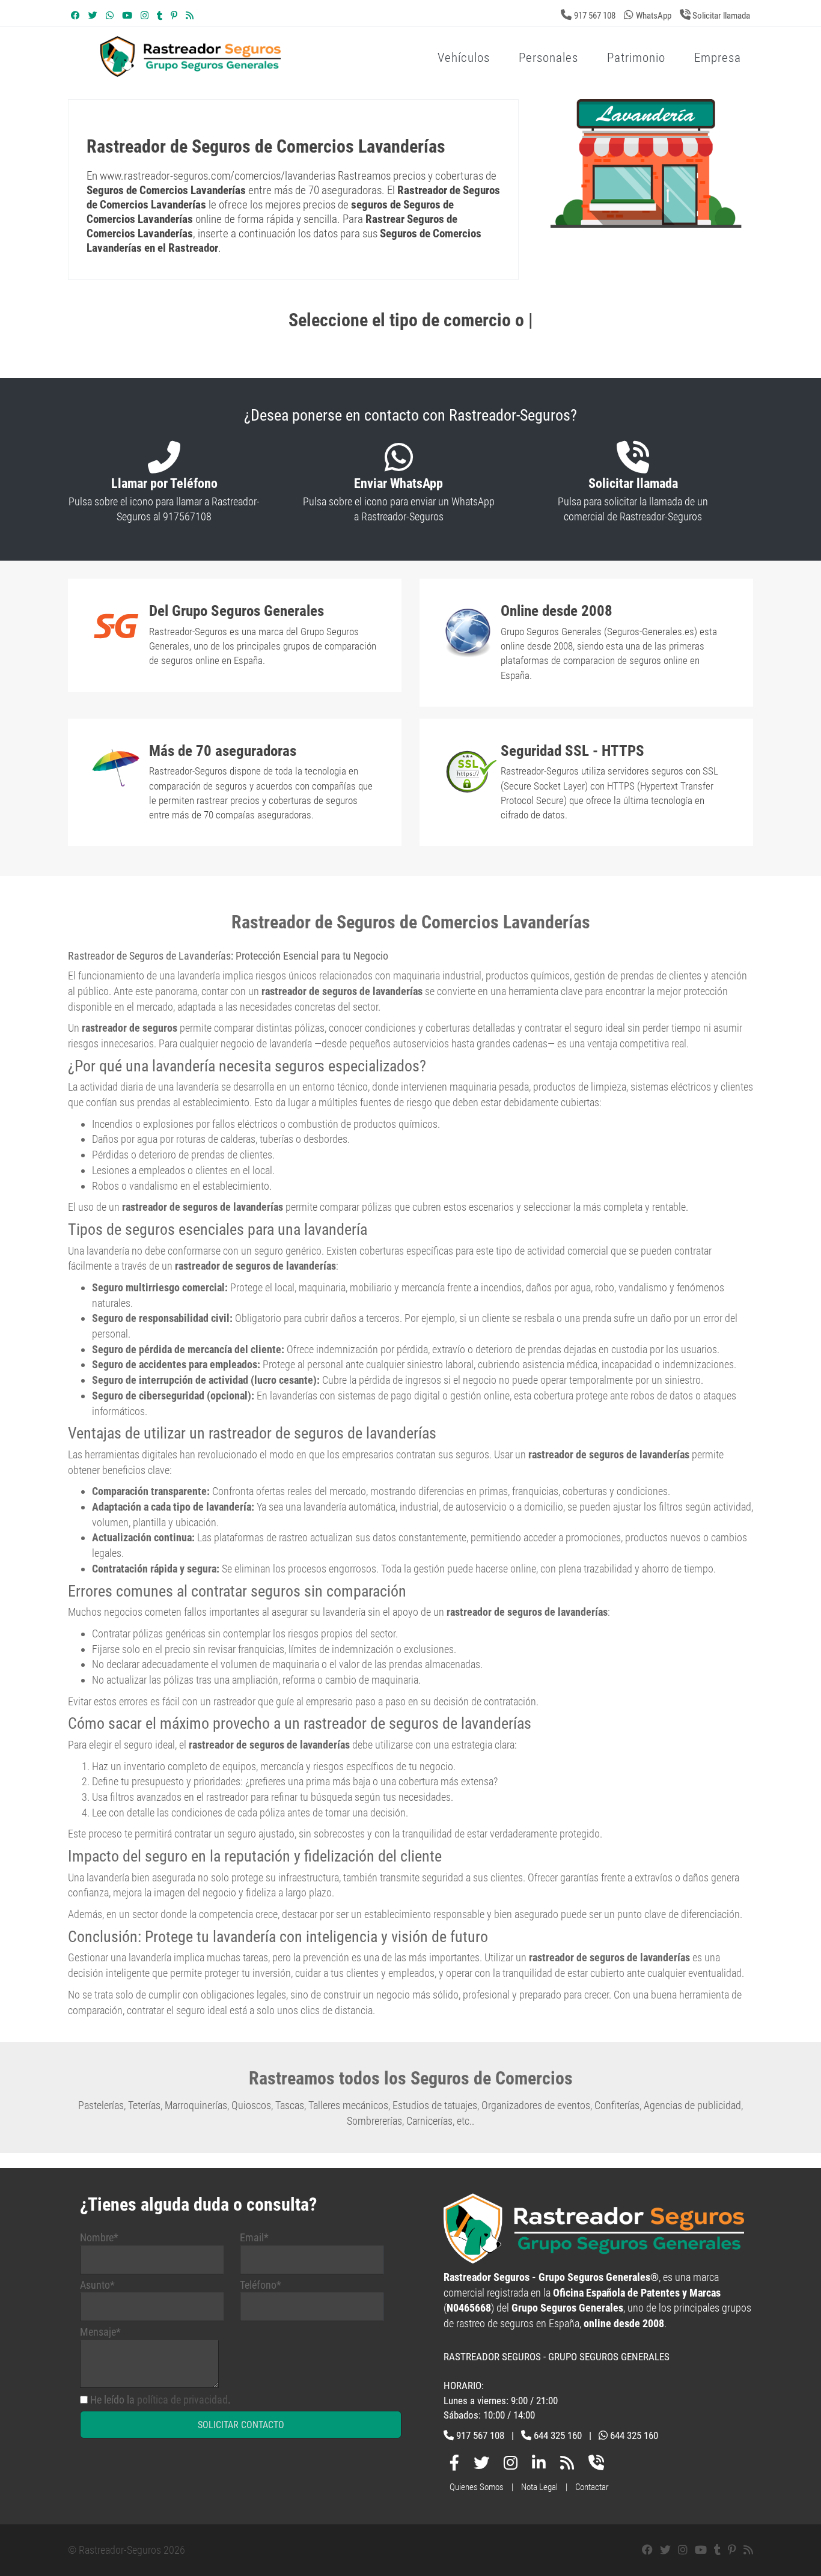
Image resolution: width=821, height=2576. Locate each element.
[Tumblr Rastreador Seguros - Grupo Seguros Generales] (160, 16)
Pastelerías (101, 2105)
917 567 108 (595, 16)
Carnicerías (429, 2121)
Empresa (718, 58)
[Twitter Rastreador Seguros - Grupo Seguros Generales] (93, 16)
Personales (548, 58)
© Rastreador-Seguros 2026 (127, 2550)
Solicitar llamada (720, 16)
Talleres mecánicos (348, 2105)
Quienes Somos (477, 2487)
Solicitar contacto (241, 2425)
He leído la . (160, 2400)
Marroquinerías (196, 2105)
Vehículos (464, 58)
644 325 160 (558, 2435)
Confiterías (617, 2105)
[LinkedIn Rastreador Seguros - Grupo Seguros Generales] (539, 2465)
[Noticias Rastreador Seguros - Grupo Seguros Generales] (190, 16)
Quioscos (251, 2105)
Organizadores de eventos (536, 2105)
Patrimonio (636, 58)
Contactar (592, 2487)
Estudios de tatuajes (435, 2105)
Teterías (144, 2105)
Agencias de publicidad (692, 2105)
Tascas (290, 2105)
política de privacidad (182, 2400)
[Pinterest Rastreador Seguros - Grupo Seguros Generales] (174, 16)
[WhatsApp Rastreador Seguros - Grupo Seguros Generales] (110, 16)
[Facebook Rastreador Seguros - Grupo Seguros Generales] (75, 16)
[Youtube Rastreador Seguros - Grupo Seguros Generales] (127, 16)
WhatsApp (654, 16)
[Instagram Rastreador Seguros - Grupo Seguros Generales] (145, 16)
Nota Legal (539, 2487)
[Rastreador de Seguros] (287, 71)
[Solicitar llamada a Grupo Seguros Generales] (596, 2465)
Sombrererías (374, 2121)
